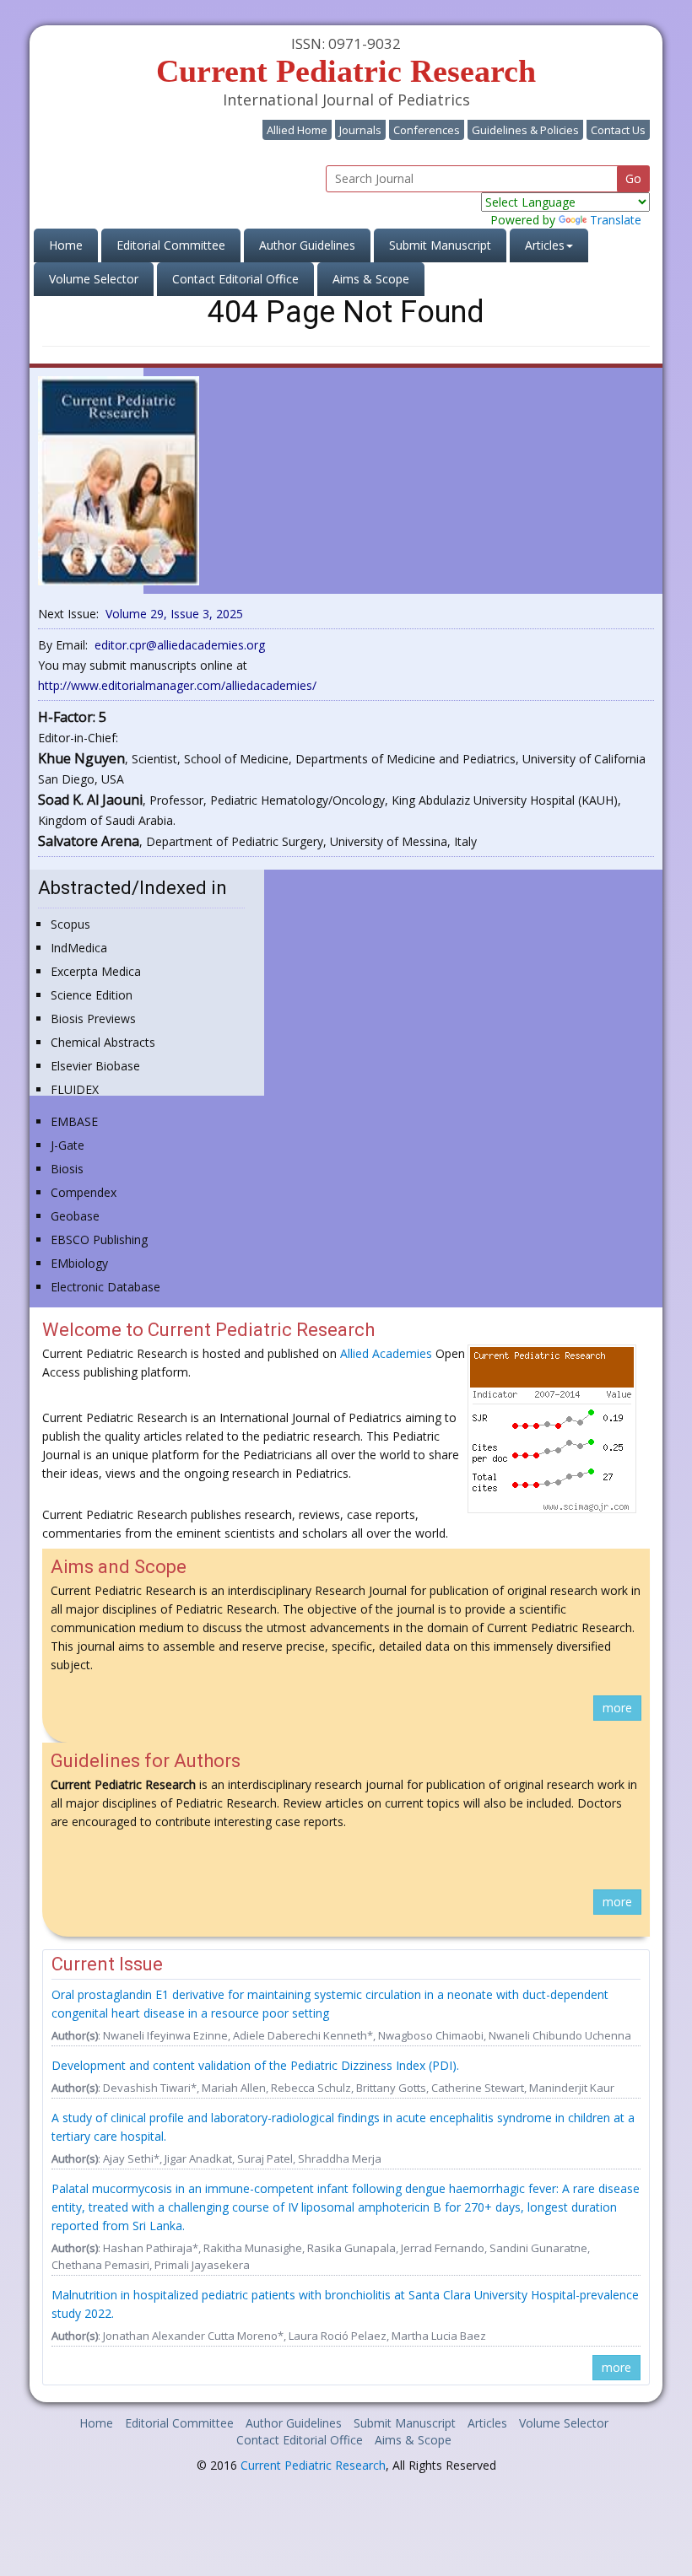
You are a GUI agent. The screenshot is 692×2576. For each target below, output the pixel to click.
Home (73, 245)
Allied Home (297, 130)
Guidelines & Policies (525, 130)
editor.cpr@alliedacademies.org (180, 645)
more (617, 1708)
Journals (360, 130)
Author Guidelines (307, 245)
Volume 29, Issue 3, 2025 (174, 614)
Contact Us (618, 130)
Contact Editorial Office (235, 279)
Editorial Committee (171, 245)
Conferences (427, 130)
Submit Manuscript (440, 245)
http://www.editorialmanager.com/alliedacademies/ (177, 685)
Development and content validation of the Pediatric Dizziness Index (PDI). (255, 2065)
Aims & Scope (371, 279)
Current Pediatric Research (313, 2465)
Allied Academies (386, 1353)
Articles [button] (545, 245)
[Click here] (119, 480)
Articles (487, 2423)
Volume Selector (94, 279)
